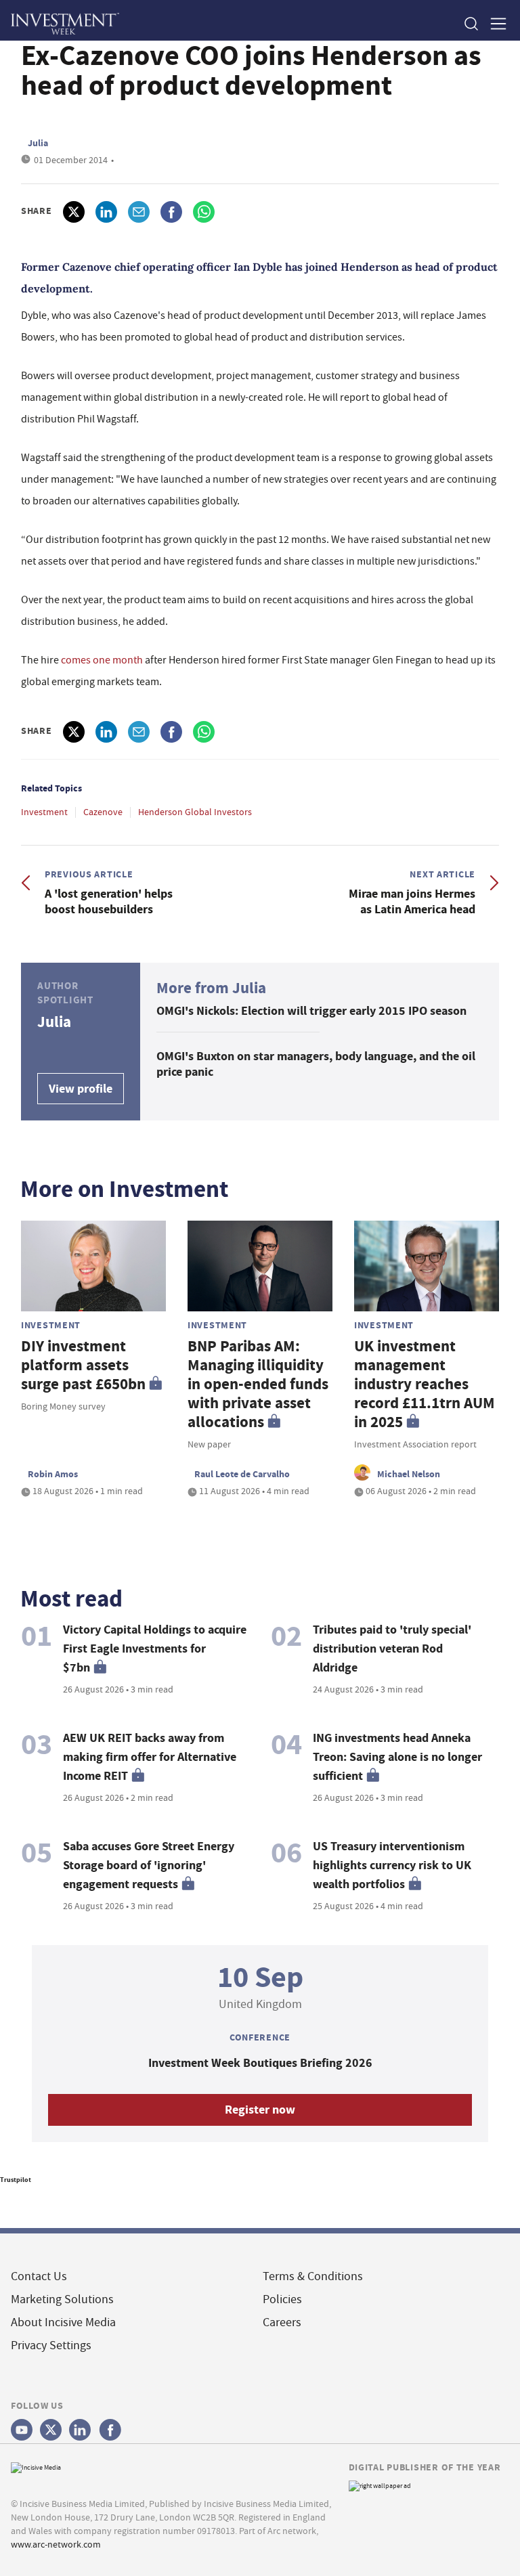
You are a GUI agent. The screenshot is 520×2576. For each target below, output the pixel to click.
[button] (471, 23)
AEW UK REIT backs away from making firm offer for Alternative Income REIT (150, 1757)
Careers (282, 2322)
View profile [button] (81, 1089)
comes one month (103, 660)
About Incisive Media (63, 2322)
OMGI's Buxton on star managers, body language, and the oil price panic (316, 1064)
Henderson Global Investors (195, 812)
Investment (44, 812)
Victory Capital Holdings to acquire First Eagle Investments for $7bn (155, 1649)
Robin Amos (53, 1474)
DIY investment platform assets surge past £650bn (83, 1365)
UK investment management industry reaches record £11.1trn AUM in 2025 (425, 1384)
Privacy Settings (51, 2345)
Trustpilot (16, 2180)
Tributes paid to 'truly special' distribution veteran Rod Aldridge (392, 1649)
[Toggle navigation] (494, 23)
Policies (282, 2299)
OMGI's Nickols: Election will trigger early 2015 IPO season (311, 1011)
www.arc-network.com (56, 2544)
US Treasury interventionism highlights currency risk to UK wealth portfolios (392, 1865)
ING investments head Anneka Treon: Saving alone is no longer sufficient (397, 1757)
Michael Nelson (409, 1474)
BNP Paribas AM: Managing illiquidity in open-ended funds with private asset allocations (258, 1384)
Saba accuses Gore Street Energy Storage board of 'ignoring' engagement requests (149, 1865)
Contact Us (39, 2276)
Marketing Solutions (62, 2299)
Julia (38, 143)
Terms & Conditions (313, 2276)
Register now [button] (260, 2110)
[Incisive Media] (36, 2466)
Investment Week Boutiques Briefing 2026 (260, 2063)
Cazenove (103, 812)
